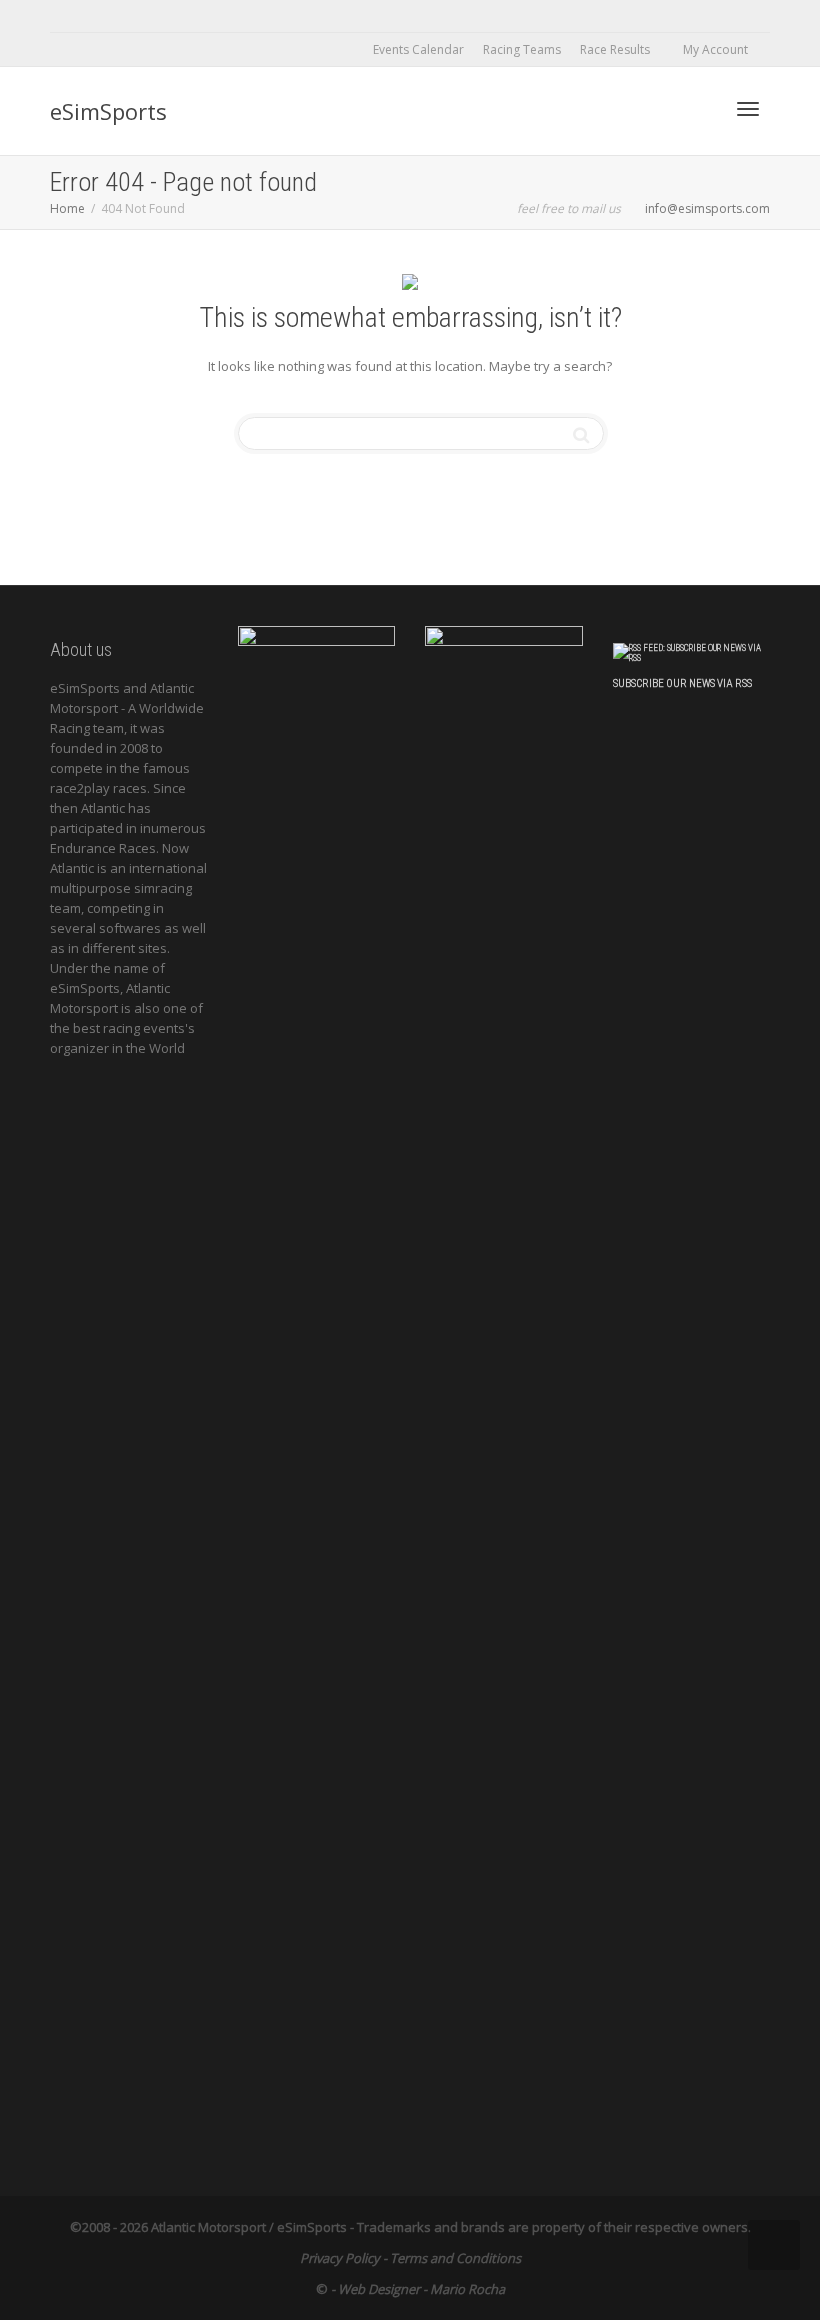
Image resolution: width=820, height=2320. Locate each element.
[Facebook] (101, 16)
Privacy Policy (340, 2258)
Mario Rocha (467, 2289)
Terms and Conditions (455, 2258)
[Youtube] (203, 16)
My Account (717, 49)
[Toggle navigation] (748, 109)
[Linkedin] (135, 16)
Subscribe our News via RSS (682, 683)
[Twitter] (67, 16)
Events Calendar (418, 49)
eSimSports (108, 111)
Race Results (616, 49)
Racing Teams (522, 49)
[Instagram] (237, 16)
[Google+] (169, 16)
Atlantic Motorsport (208, 2227)
